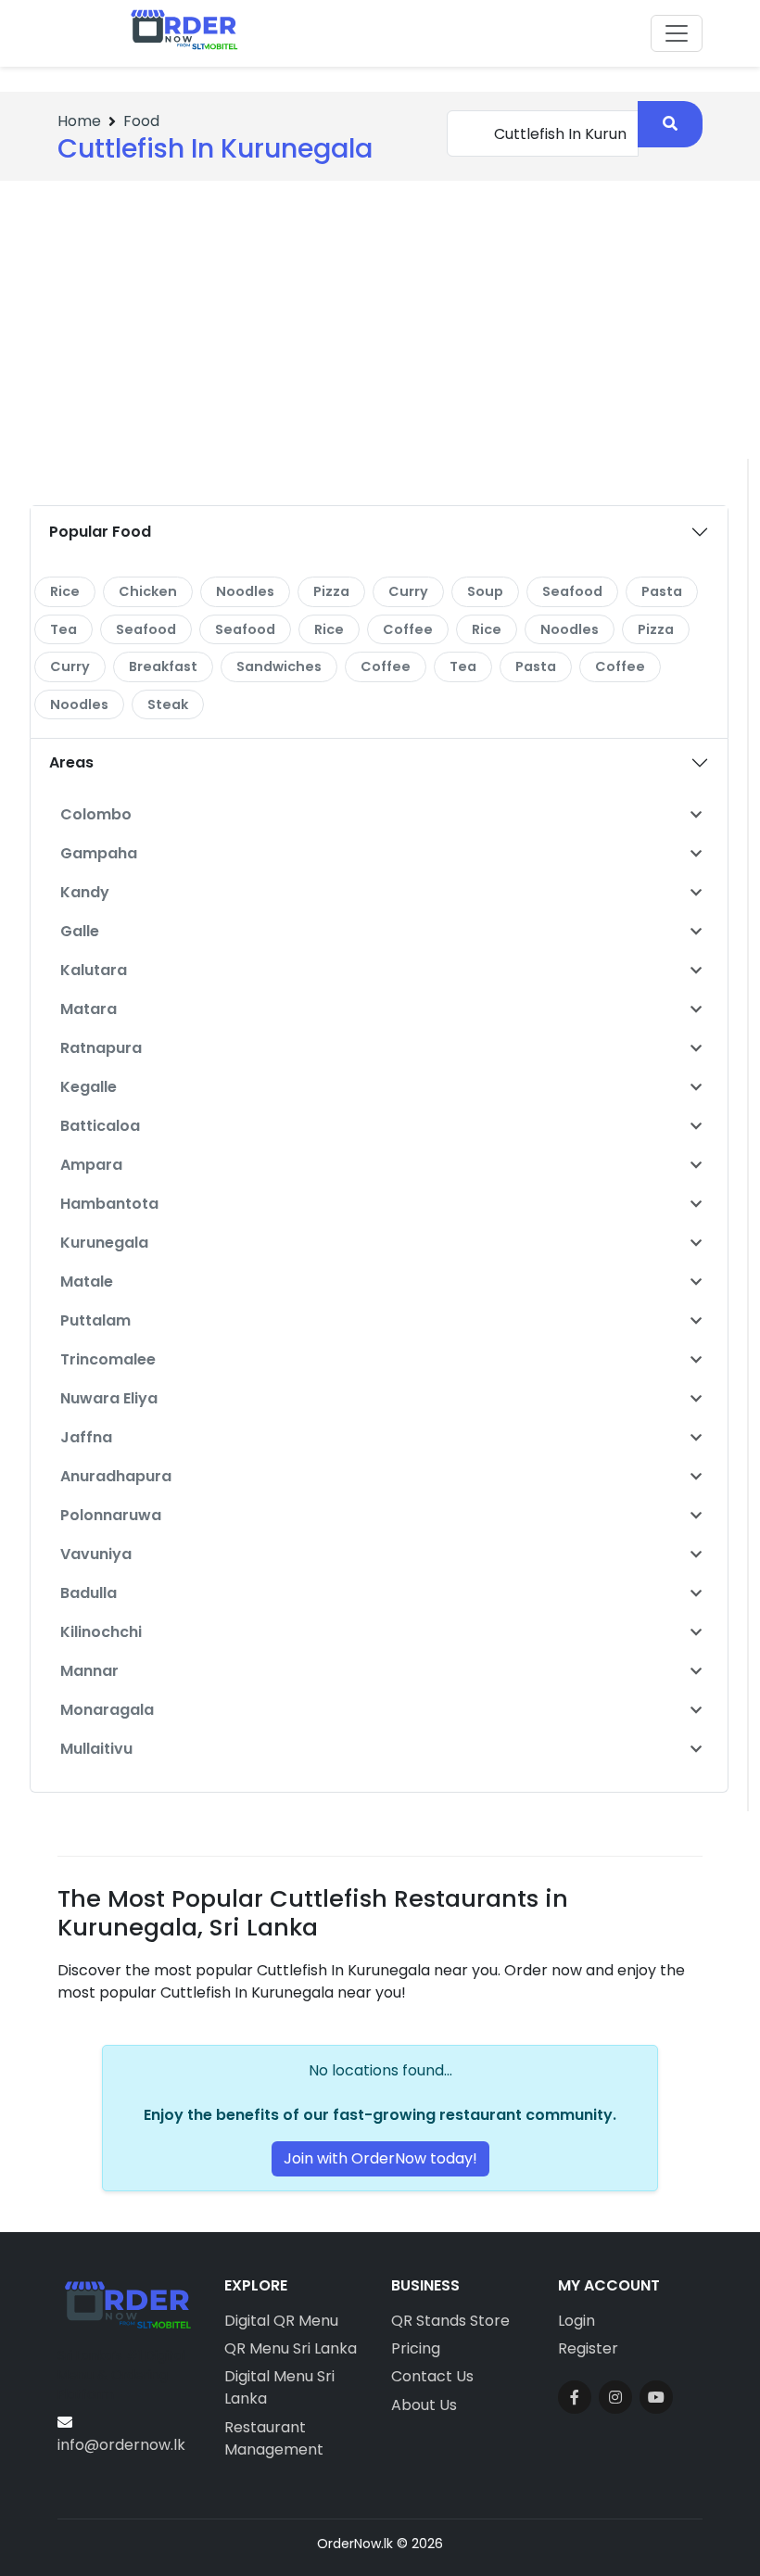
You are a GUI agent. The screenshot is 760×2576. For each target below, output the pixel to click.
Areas (71, 762)
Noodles (245, 591)
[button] (696, 815)
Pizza (331, 591)
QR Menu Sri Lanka (291, 2348)
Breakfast (163, 666)
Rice (65, 591)
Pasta (662, 591)
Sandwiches (279, 666)
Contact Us (432, 2376)
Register (588, 2348)
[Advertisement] (380, 320)
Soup (485, 591)
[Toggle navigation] (677, 33)
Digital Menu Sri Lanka (279, 2387)
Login (576, 2321)
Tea (63, 629)
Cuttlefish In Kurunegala (215, 148)
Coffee (408, 629)
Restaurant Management (274, 2438)
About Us (424, 2405)
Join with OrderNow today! (380, 2158)
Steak (168, 704)
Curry (408, 591)
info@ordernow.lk (121, 2445)
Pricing (416, 2348)
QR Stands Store (450, 2321)
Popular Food (100, 532)
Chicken (148, 591)
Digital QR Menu (281, 2321)
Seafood (572, 591)
